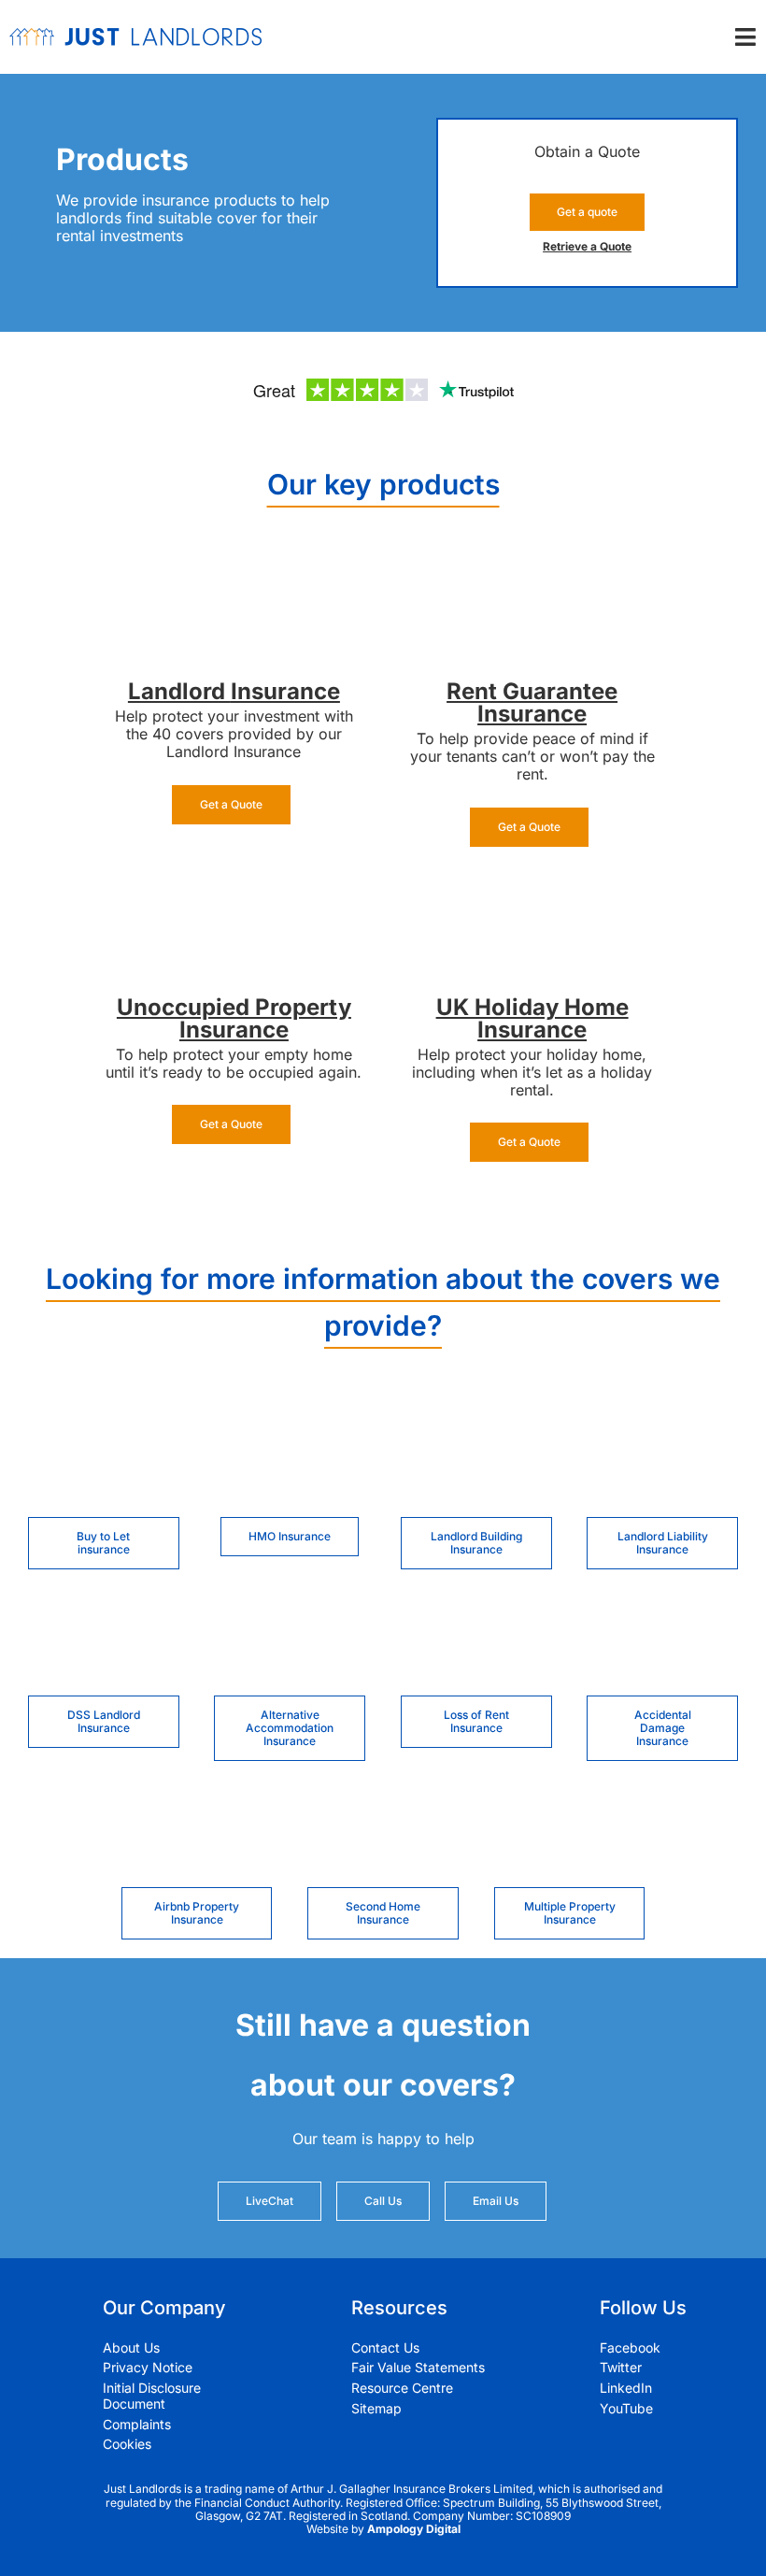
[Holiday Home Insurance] (532, 892)
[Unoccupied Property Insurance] (234, 892)
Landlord (179, 691)
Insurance (285, 691)
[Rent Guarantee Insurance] (532, 576)
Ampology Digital (414, 2529)
